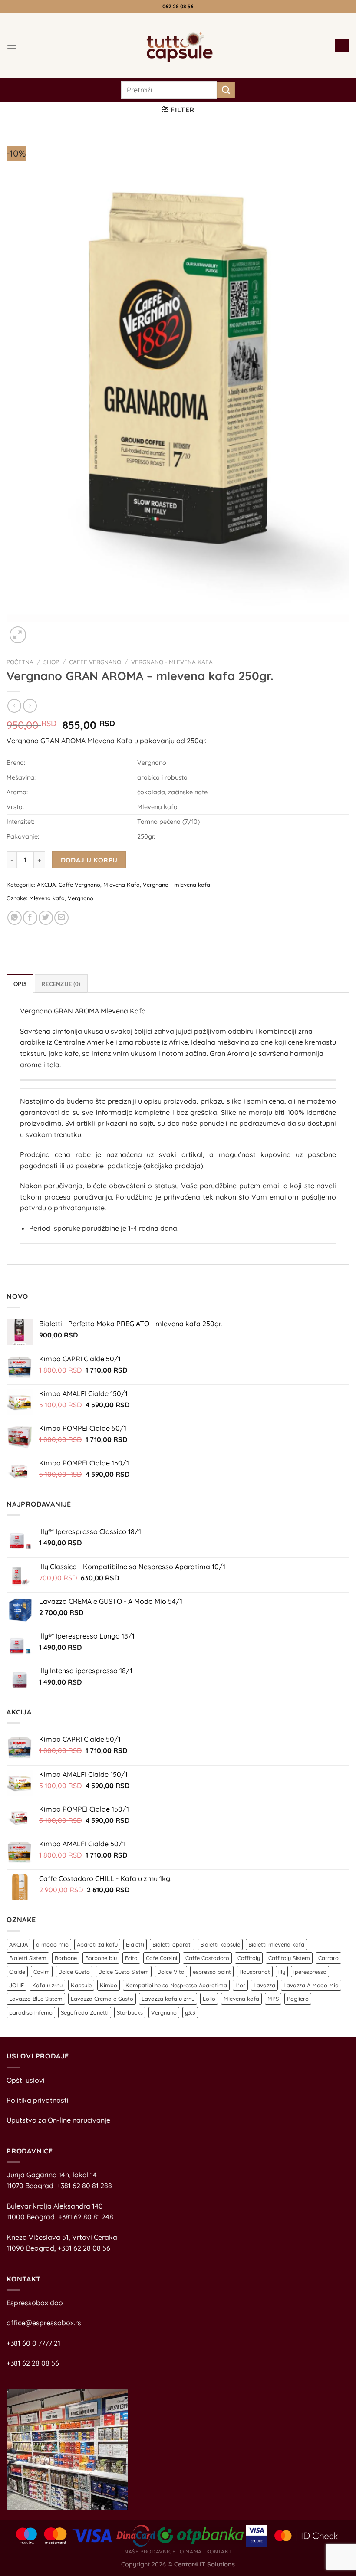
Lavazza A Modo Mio (311, 1985)
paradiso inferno (31, 2012)
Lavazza (264, 1985)
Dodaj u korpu (89, 860)
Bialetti (135, 1944)
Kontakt (219, 2551)
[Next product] (14, 706)
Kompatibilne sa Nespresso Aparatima (176, 1985)
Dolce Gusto (74, 1972)
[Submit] (226, 90)
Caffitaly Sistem (289, 1958)
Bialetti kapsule (220, 1944)
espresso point (212, 1972)
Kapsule (81, 1985)
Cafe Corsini (162, 1958)
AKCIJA (46, 885)
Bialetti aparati (172, 1944)
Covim (42, 1972)
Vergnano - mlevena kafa (172, 662)
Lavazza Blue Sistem (36, 1999)
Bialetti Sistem (28, 1958)
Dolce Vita (171, 1972)
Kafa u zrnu (47, 1985)
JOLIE (16, 1985)
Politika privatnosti (38, 2100)
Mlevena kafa (47, 898)
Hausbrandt (255, 1972)
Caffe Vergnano (95, 662)
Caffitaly (249, 1958)
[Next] (39, 631)
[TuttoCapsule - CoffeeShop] (177, 46)
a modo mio (52, 1944)
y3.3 (190, 2012)
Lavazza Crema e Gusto (102, 1999)
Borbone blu (101, 1958)
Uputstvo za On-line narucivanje (58, 2120)
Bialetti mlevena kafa (276, 1944)
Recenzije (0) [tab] (61, 984)
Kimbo (109, 1985)
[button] (12, 45)
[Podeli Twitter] (46, 918)
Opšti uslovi (26, 2080)
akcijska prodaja (173, 1166)
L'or (240, 1985)
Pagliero (298, 1999)
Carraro (328, 1958)
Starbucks (130, 2012)
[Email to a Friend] (61, 918)
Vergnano (81, 898)
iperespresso (310, 1972)
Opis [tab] (20, 984)
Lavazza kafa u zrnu (168, 1999)
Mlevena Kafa (122, 885)
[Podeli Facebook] (30, 918)
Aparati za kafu (97, 1944)
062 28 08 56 (178, 6)
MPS (273, 1999)
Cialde (17, 1972)
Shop (51, 662)
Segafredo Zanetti (85, 2012)
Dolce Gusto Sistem (124, 1972)
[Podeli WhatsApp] (15, 918)
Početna (20, 662)
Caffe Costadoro (207, 1958)
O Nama (191, 2551)
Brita (131, 1958)
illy (282, 1972)
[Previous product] (30, 706)
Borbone (66, 1958)
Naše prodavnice (150, 2551)
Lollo (209, 1999)
